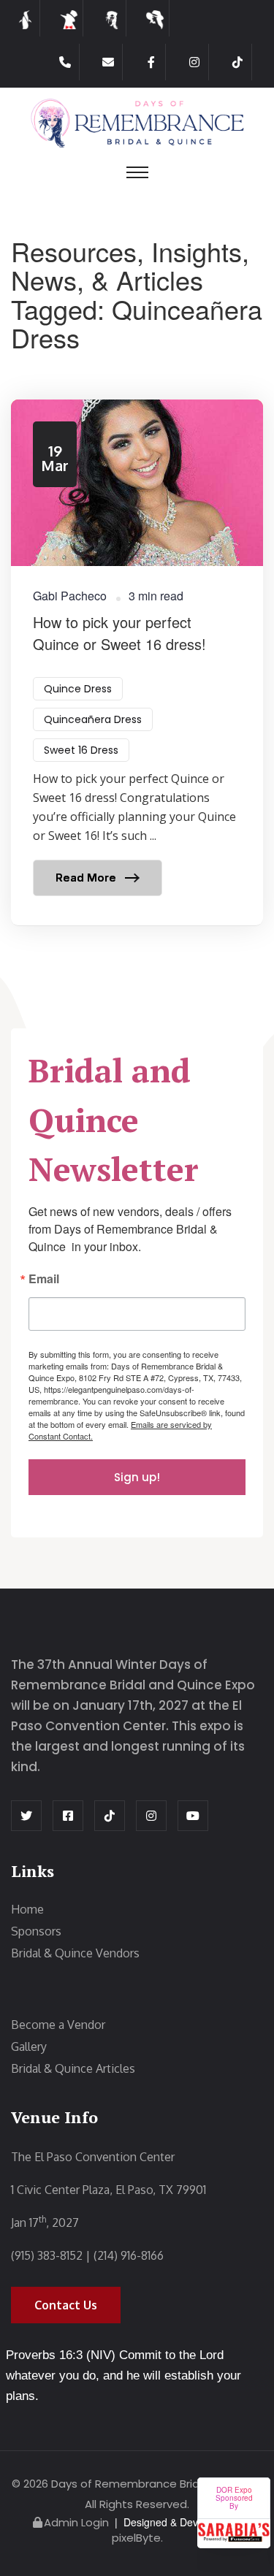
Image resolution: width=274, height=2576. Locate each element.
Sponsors (36, 1931)
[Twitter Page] (26, 1816)
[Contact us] (108, 62)
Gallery (29, 2046)
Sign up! (137, 1477)
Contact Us (66, 2305)
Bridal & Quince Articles (73, 2068)
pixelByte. (137, 2538)
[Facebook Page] (151, 62)
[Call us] (65, 62)
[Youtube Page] (193, 1816)
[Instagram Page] (194, 62)
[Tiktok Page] (237, 62)
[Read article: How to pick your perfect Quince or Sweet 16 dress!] (137, 663)
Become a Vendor (58, 2025)
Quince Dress (78, 689)
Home (27, 1909)
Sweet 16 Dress (81, 750)
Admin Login (76, 2522)
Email (44, 1280)
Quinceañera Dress (93, 719)
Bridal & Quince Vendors (75, 1953)
